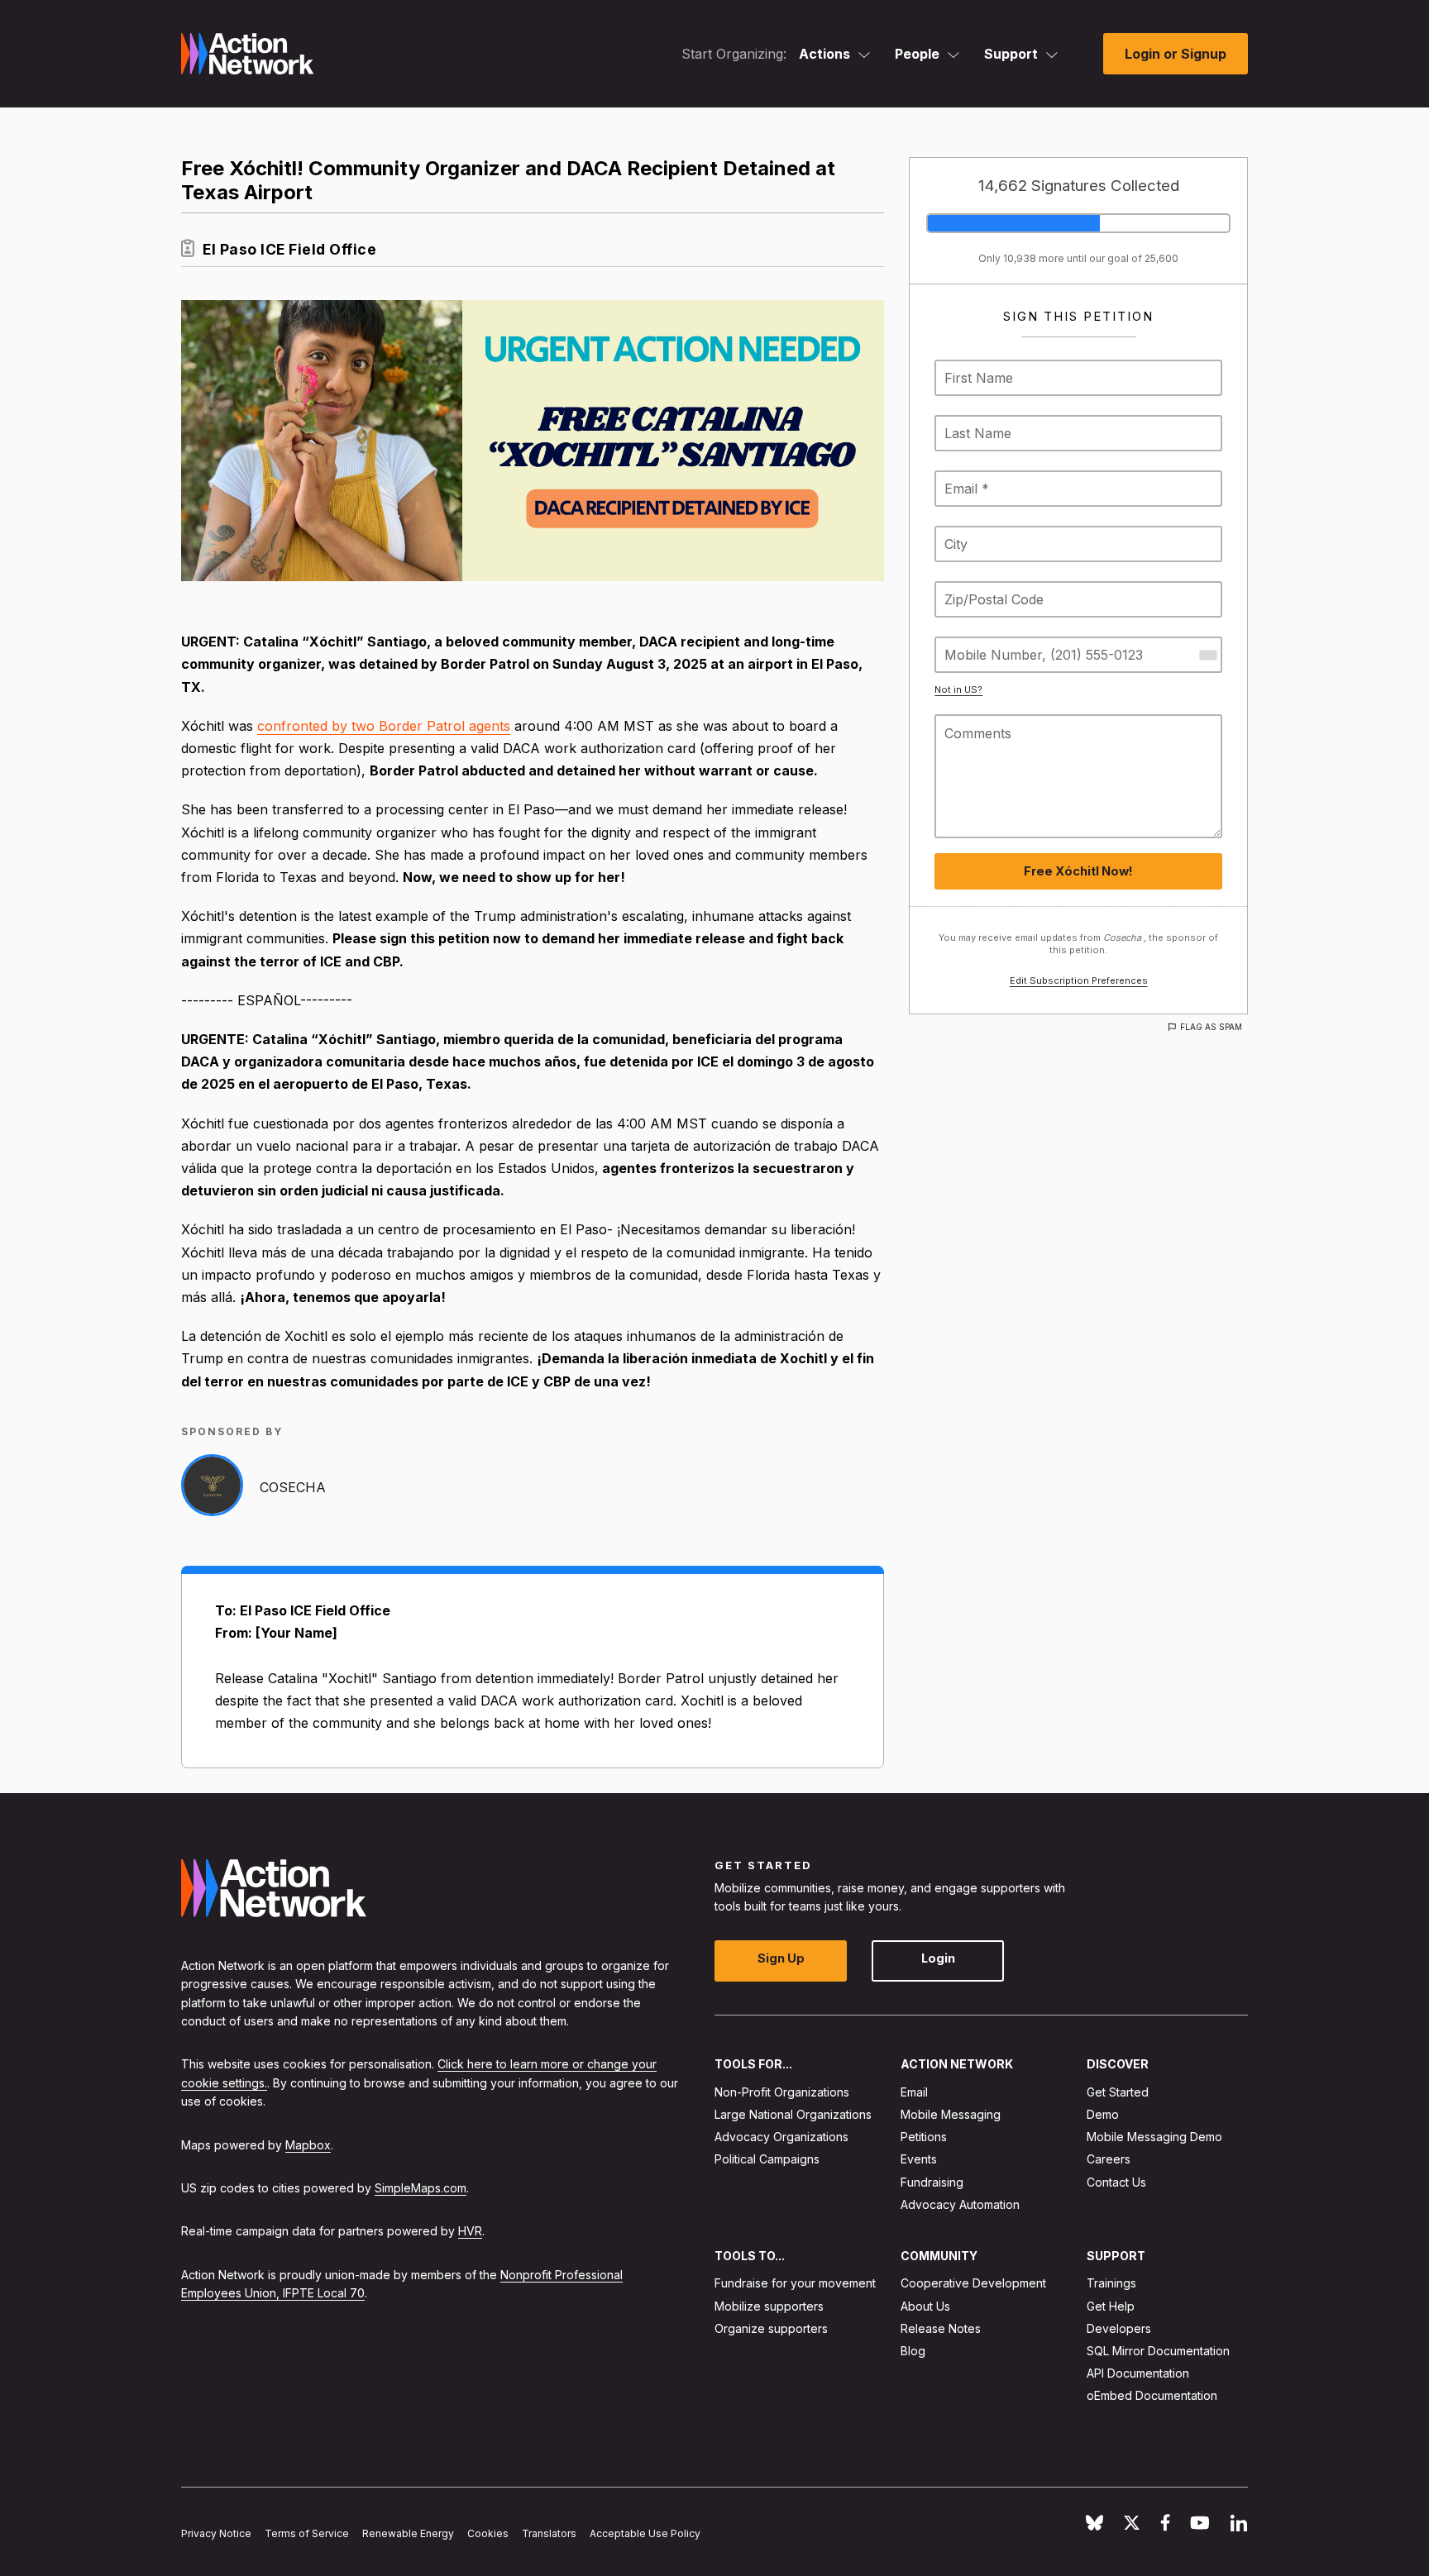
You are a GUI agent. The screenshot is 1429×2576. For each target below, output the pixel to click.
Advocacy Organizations (781, 2137)
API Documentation (1138, 2374)
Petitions (924, 2137)
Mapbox (308, 2145)
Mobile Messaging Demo (1154, 2137)
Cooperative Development (973, 2284)
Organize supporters (771, 2328)
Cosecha (293, 1487)
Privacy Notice (216, 2534)
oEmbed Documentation (1152, 2396)
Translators (549, 2534)
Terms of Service (307, 2534)
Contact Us (1116, 2182)
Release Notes (941, 2328)
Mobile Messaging (951, 2114)
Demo (1103, 2114)
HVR (470, 2232)
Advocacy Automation (960, 2204)
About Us (925, 2306)
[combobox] (1207, 655)
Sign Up (781, 1959)
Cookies (488, 2534)
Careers (1109, 2160)
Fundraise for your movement (795, 2284)
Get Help (1111, 2306)
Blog (913, 2351)
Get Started (1118, 2092)
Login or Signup (1176, 54)
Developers (1119, 2328)
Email (914, 2092)
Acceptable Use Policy (645, 2534)
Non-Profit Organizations (782, 2092)
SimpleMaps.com (421, 2188)
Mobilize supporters (769, 2306)
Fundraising (932, 2182)
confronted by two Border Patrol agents (384, 726)
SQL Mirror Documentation (1158, 2351)
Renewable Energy (408, 2534)
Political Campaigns (767, 2160)
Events (919, 2160)
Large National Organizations (793, 2114)
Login (938, 1959)
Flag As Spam (1211, 1027)
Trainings (1111, 2284)
